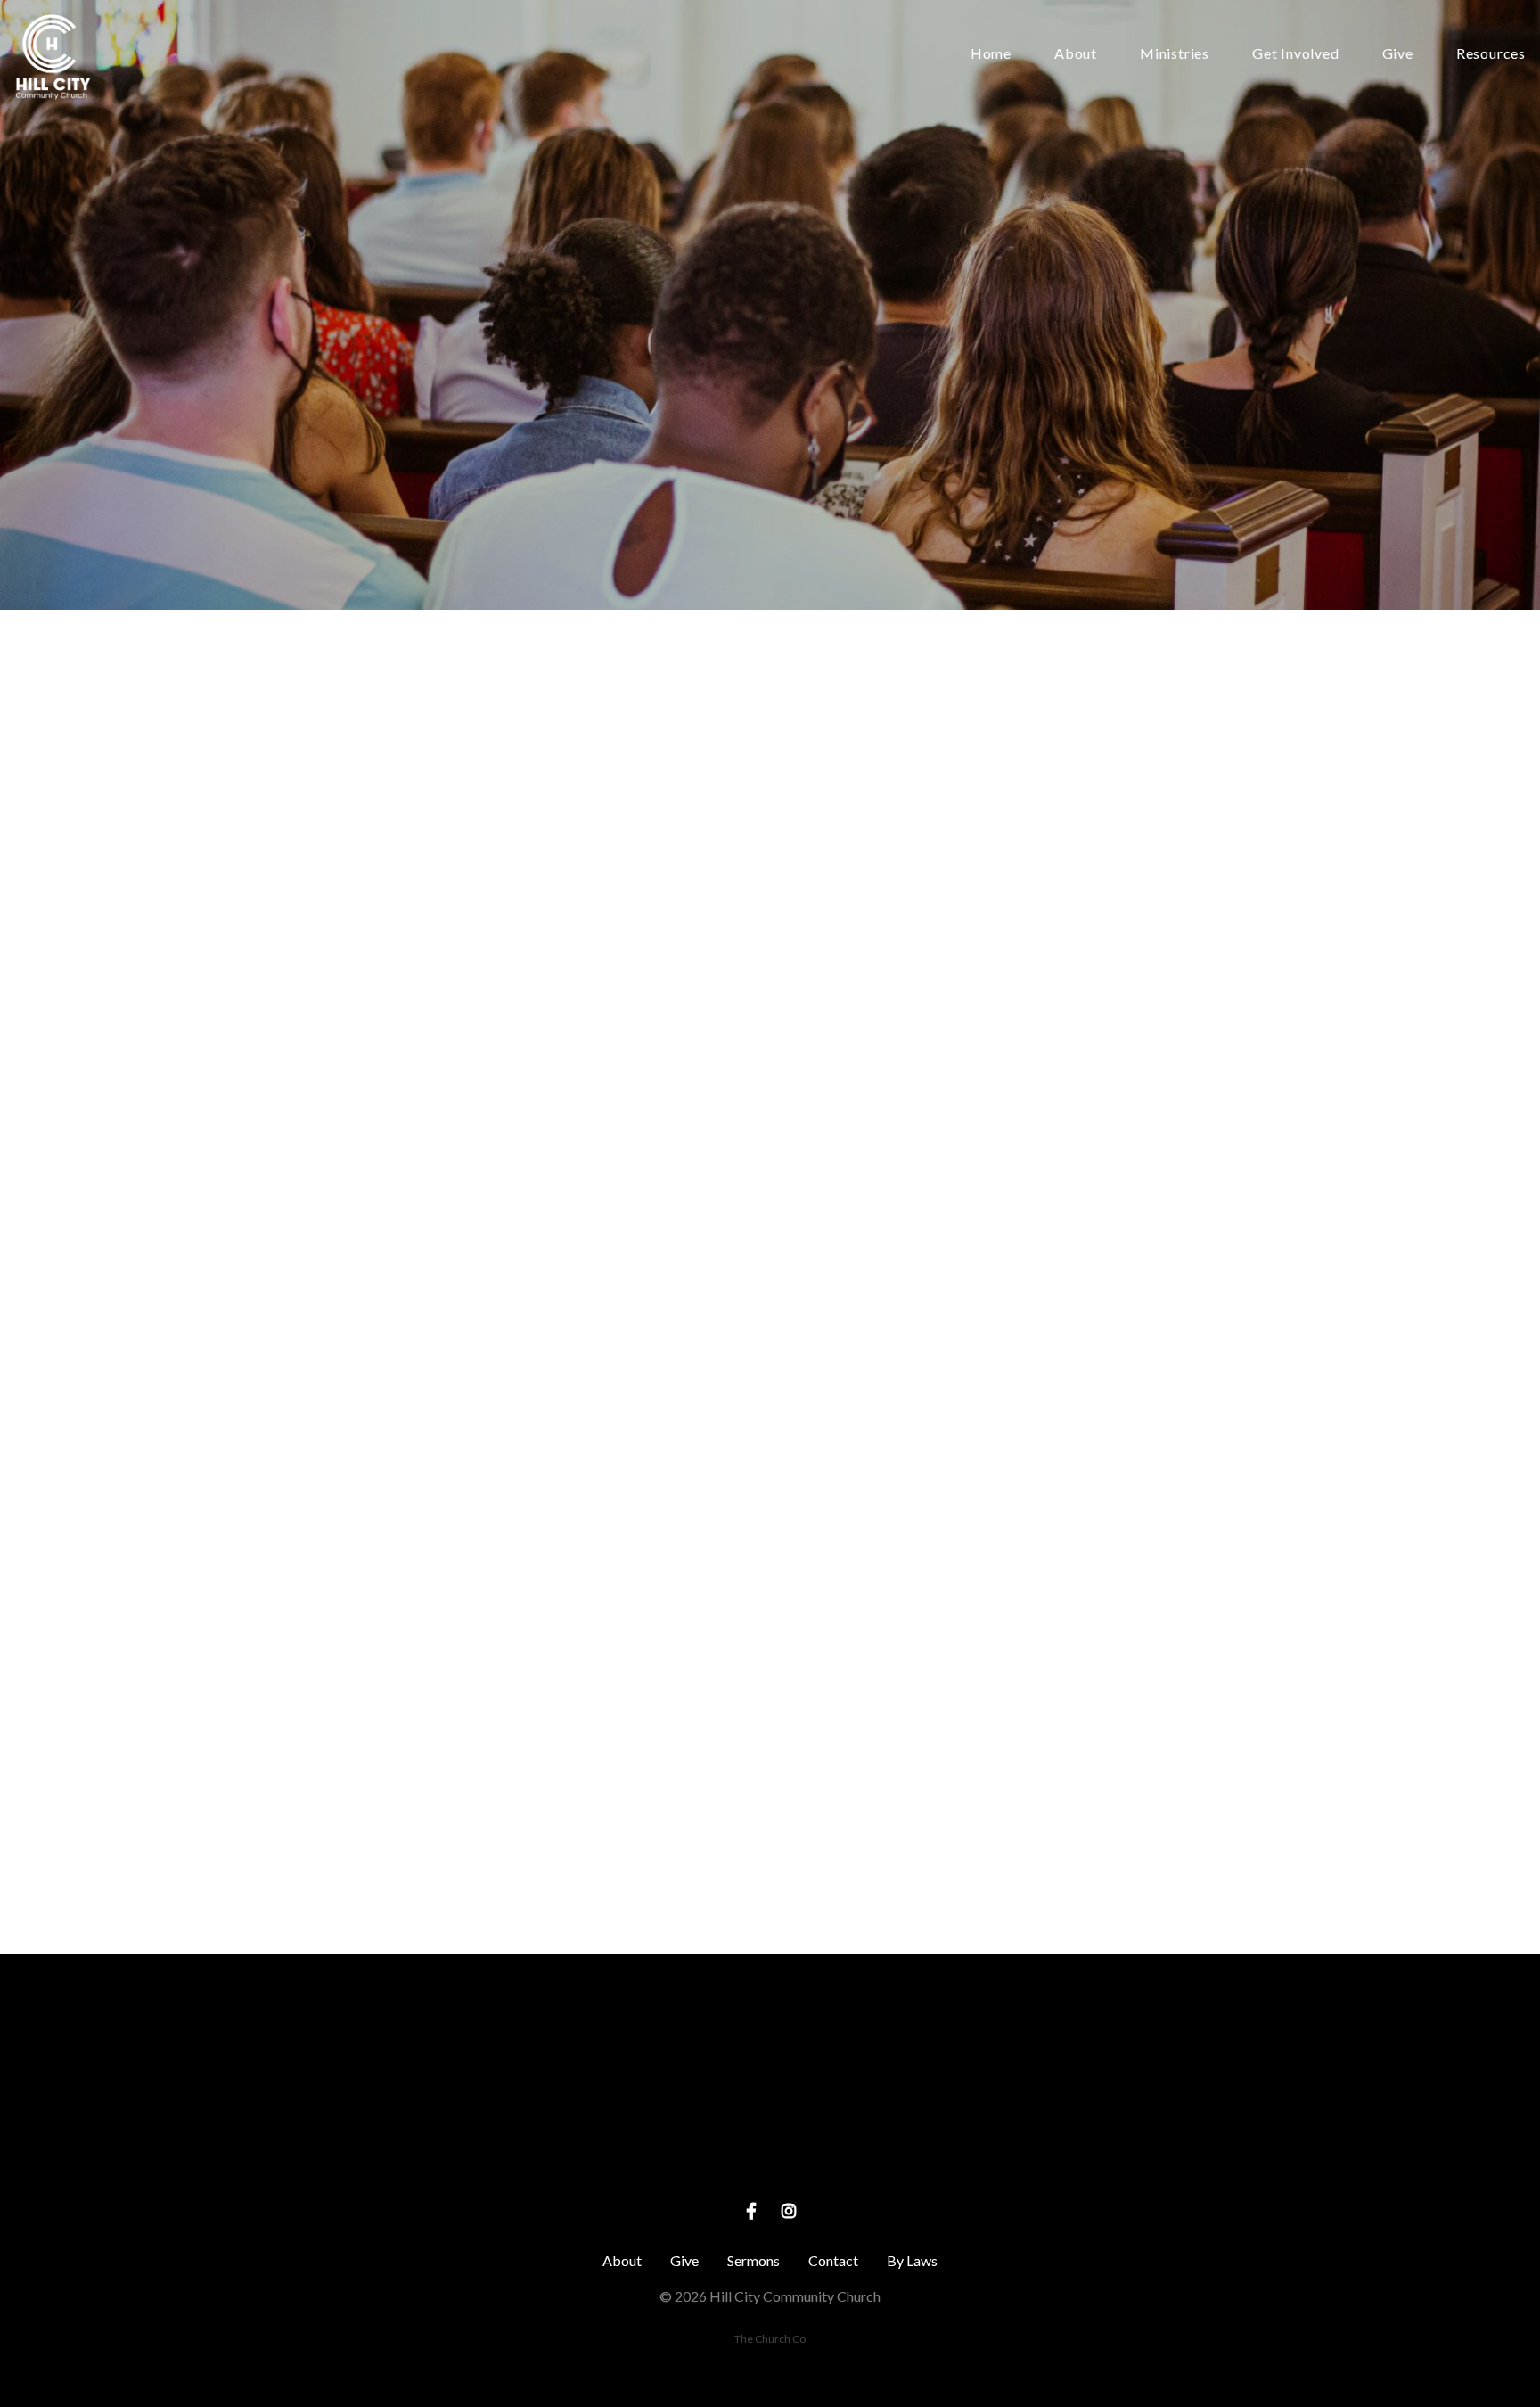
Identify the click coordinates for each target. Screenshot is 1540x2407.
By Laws (912, 2260)
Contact (833, 2260)
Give (1398, 54)
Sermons (754, 2260)
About (1076, 54)
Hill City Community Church (770, 2152)
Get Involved (1296, 54)
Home (991, 54)
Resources (1491, 54)
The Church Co (770, 2339)
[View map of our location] (770, 2053)
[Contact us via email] (430, 2053)
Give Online (1110, 2152)
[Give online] (1110, 2053)
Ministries (1175, 54)
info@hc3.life (430, 2152)
